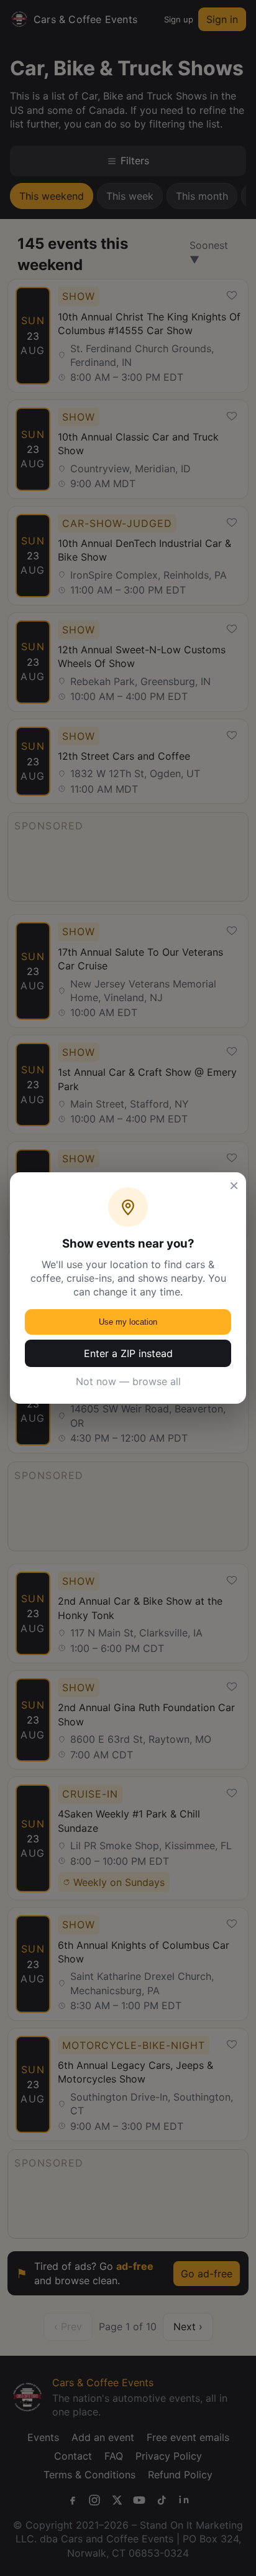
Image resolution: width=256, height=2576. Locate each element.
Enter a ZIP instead (128, 1353)
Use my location (128, 1322)
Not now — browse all (128, 1381)
